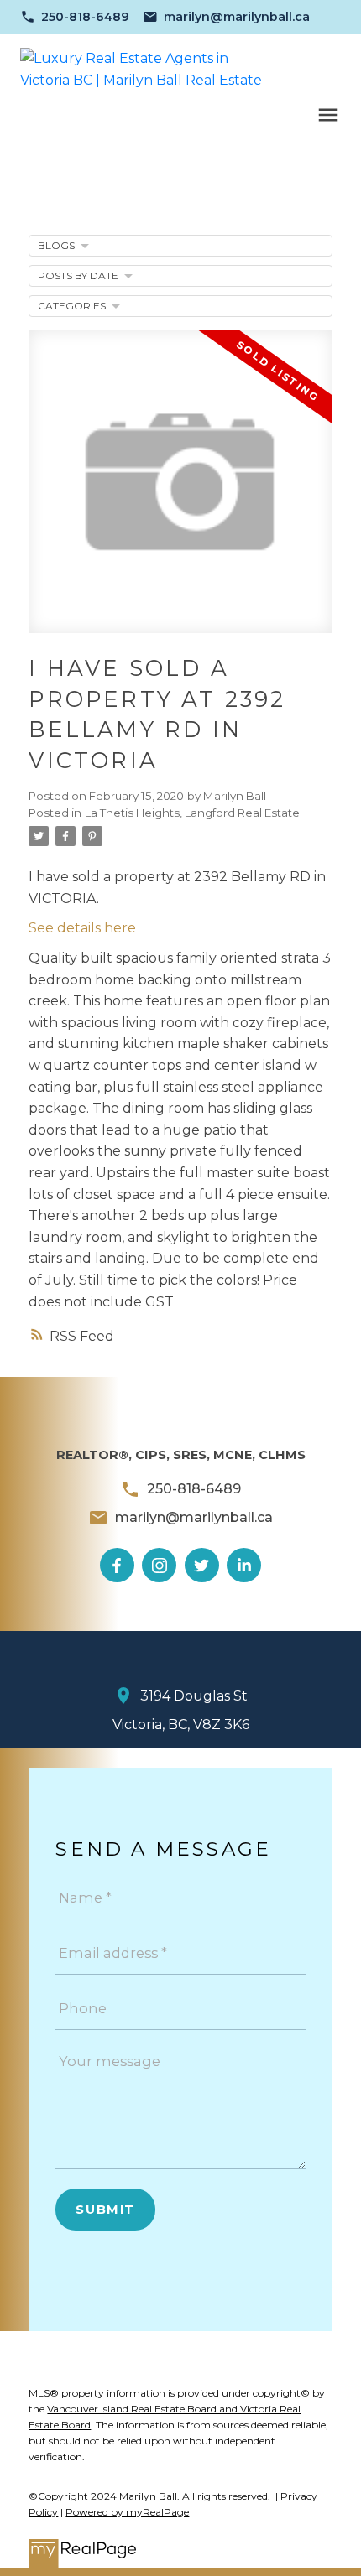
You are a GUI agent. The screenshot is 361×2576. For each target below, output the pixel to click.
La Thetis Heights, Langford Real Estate (192, 813)
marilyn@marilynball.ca (237, 17)
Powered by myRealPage (127, 2512)
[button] (75, 17)
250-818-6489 (85, 17)
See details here (82, 928)
